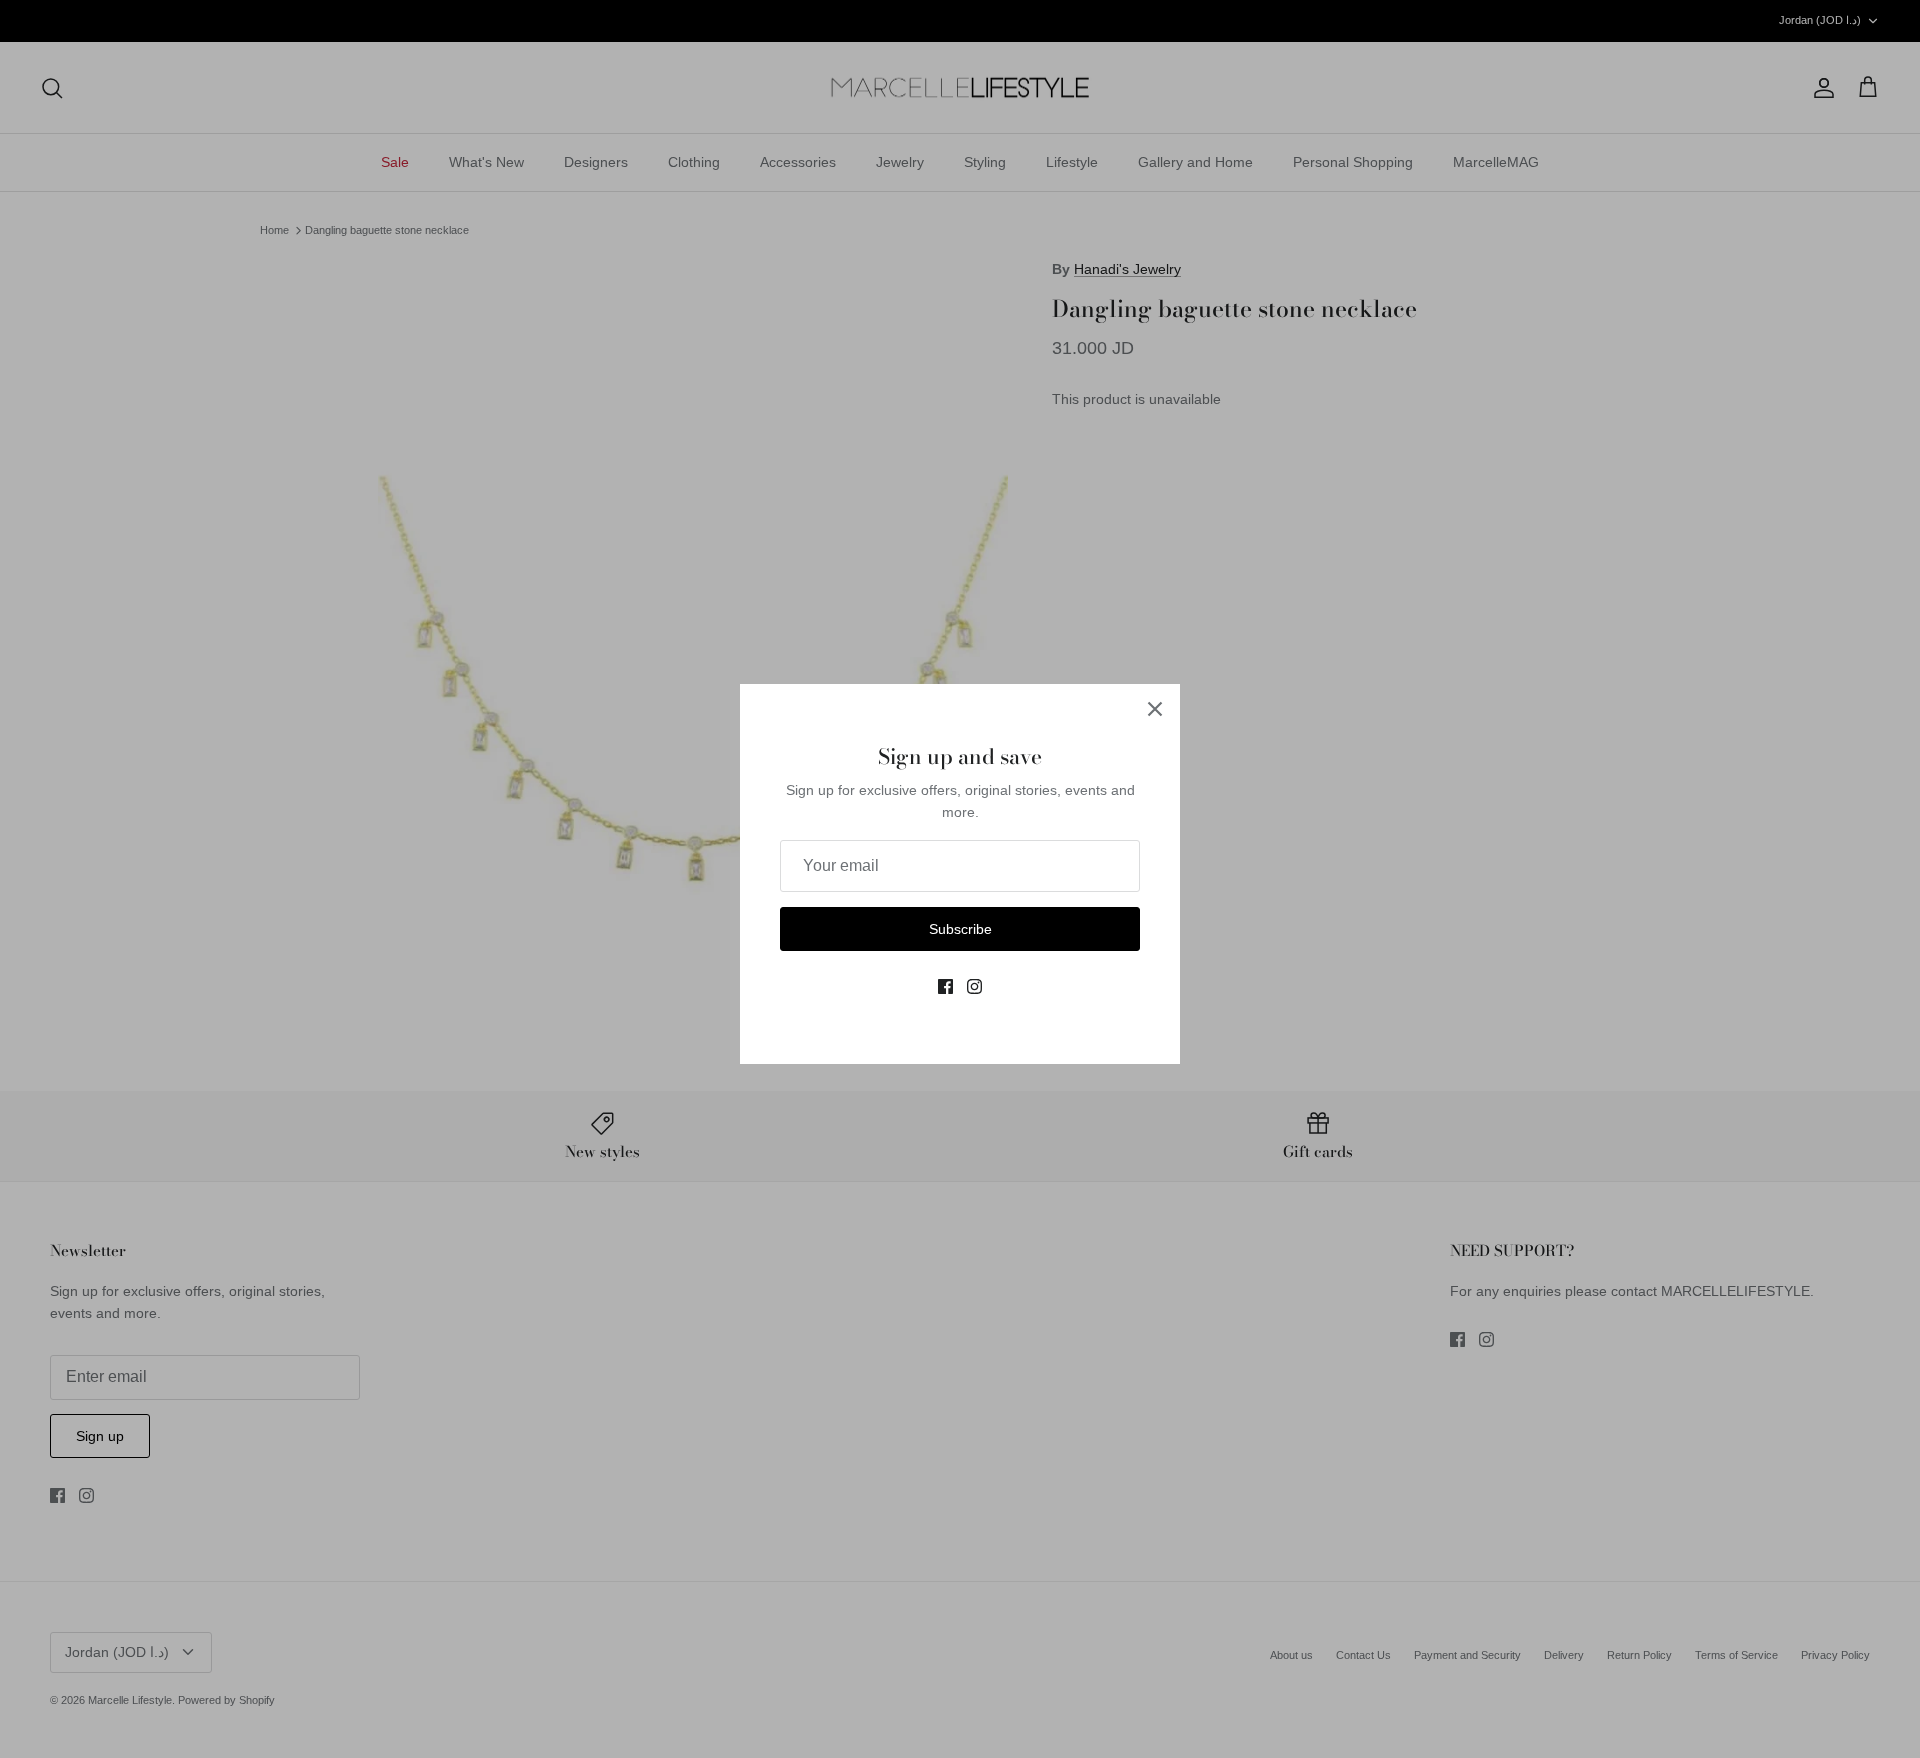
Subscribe (960, 929)
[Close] (1155, 709)
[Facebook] (945, 986)
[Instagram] (974, 986)
